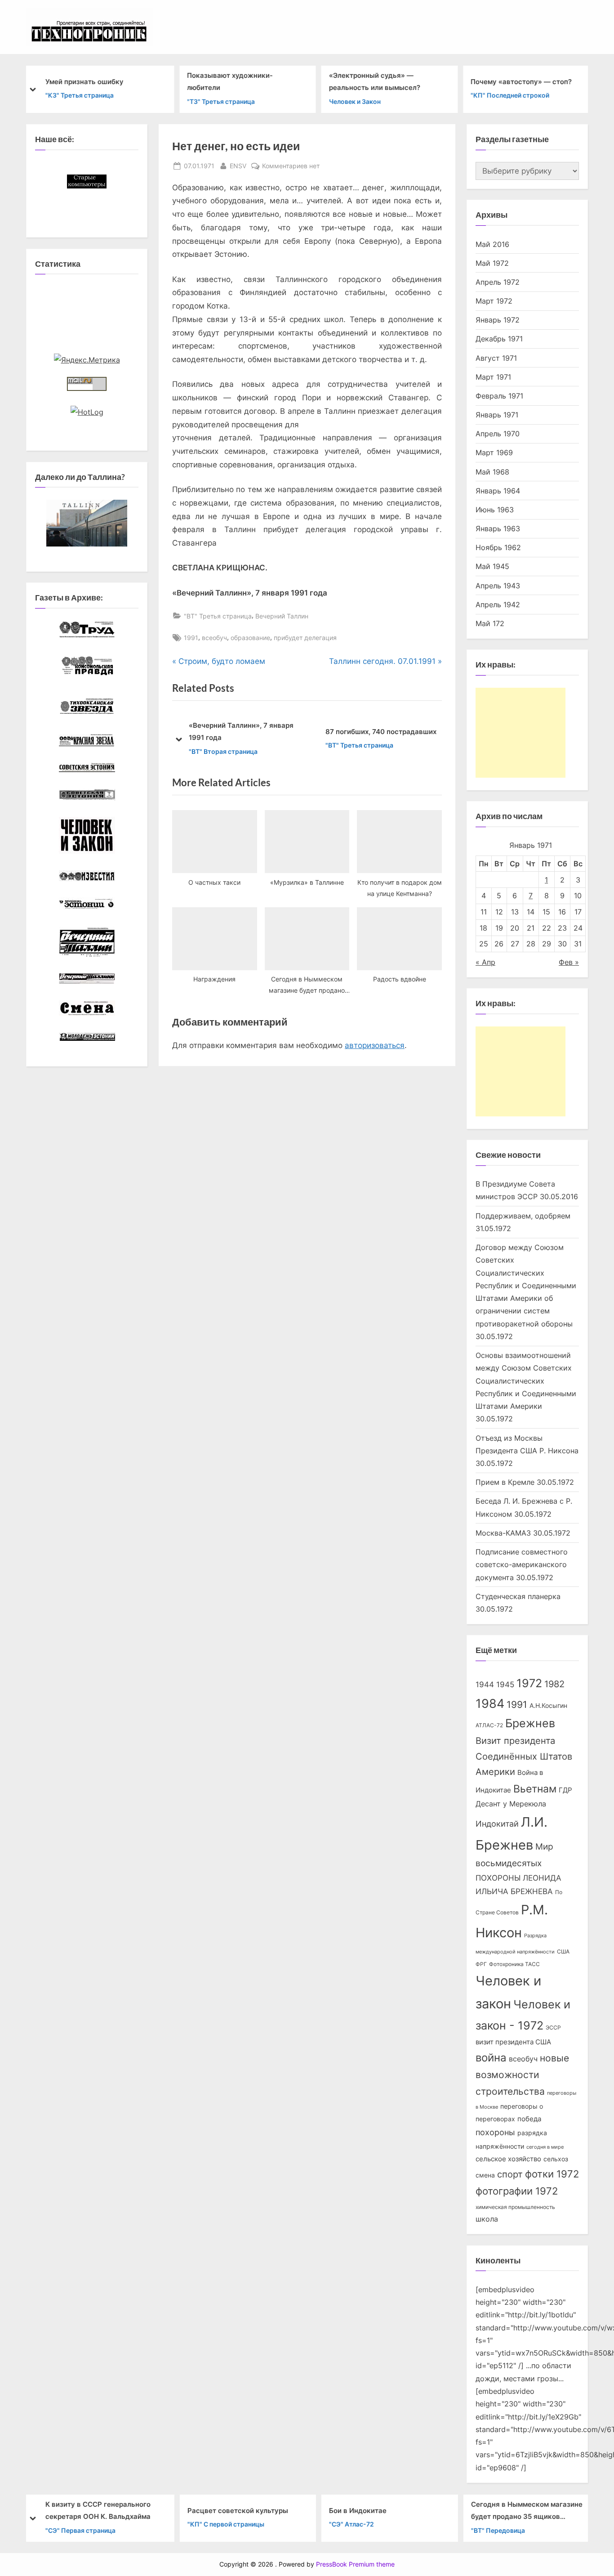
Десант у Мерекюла (511, 1804)
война (491, 2058)
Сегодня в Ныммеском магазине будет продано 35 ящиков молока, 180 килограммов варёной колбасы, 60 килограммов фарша (526, 2511)
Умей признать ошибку (84, 81)
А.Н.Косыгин (548, 1706)
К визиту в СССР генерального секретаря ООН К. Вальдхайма (98, 2510)
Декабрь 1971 (499, 339)
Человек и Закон (354, 101)
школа (487, 2219)
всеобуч (214, 638)
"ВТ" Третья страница (218, 616)
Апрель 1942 (498, 605)
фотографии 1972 (517, 2191)
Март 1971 (493, 377)
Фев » (569, 962)
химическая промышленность (515, 2207)
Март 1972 (494, 301)
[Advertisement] (521, 733)
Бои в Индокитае (357, 2510)
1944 (485, 1684)
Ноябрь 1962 (498, 547)
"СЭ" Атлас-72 (351, 2524)
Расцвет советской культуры (237, 2510)
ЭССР (553, 2027)
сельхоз (556, 2159)
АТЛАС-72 (489, 1725)
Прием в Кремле (505, 1482)
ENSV (238, 166)
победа (529, 2119)
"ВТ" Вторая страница (223, 751)
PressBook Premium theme (355, 2564)
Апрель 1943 (498, 586)
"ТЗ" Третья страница (221, 101)
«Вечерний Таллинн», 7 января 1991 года (241, 731)
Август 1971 (496, 358)
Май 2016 (492, 244)
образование (250, 638)
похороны (495, 2132)
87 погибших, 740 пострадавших (381, 732)
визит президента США (513, 2042)
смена (485, 2175)
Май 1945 (492, 566)
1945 (505, 1684)
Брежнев (530, 1723)
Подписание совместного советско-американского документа (522, 1565)
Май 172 (490, 623)
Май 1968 (492, 472)
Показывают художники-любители (230, 81)
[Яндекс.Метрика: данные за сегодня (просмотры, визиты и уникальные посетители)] (87, 360)
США (563, 1951)
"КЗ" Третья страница (79, 95)
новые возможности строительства (522, 2075)
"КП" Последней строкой (510, 95)
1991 (191, 638)
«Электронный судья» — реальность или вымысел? (374, 81)
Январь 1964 (498, 491)
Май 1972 (492, 263)
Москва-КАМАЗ (503, 1533)
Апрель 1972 (498, 282)
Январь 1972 (498, 320)
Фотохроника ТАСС (514, 1964)
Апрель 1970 (498, 434)
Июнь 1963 (495, 510)
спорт (510, 2174)
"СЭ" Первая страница (80, 2530)
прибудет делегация (305, 638)
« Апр (485, 962)
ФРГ (481, 1964)
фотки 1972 (552, 2174)
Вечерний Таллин (282, 616)
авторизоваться (375, 1045)
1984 (490, 1703)
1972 (529, 1683)
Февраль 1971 (499, 396)
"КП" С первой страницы (225, 2524)
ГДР (565, 1790)
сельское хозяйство (508, 2159)
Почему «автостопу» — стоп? (521, 81)
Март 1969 (494, 452)
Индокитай (497, 1824)
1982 (554, 1684)
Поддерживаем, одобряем (523, 1216)
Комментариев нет (291, 166)
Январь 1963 (498, 529)
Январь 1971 (497, 415)
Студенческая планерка (518, 1596)
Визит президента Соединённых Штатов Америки (524, 1756)
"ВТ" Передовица (498, 2530)
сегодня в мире (545, 2147)
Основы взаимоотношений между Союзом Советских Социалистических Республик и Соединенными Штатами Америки (526, 1381)
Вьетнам (535, 1789)
